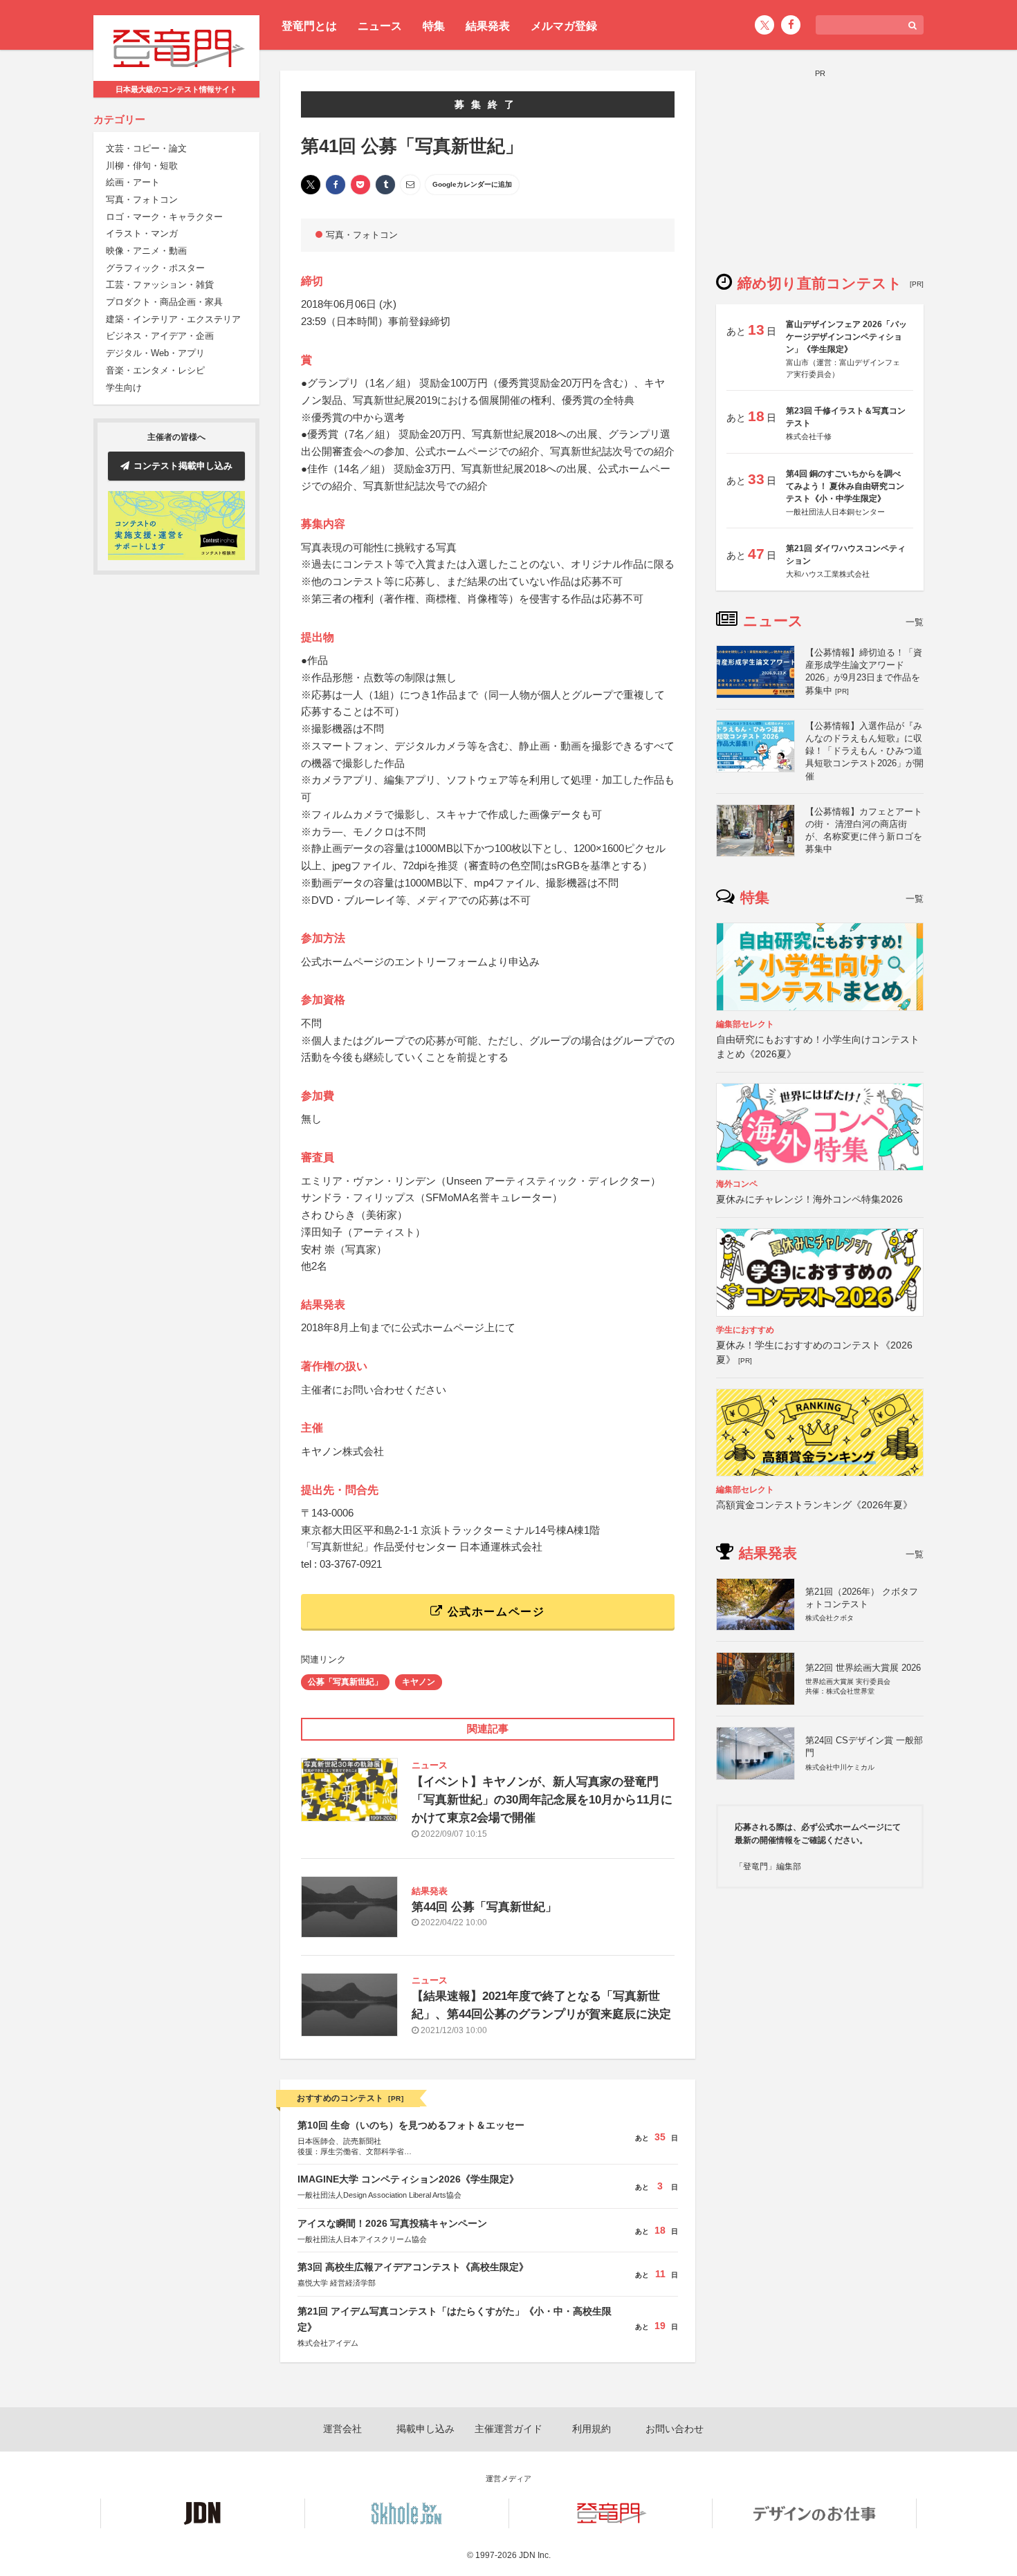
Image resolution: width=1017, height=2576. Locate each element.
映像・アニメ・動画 (146, 251)
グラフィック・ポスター (155, 269)
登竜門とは (309, 26)
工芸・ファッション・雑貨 (160, 285)
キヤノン (419, 1682)
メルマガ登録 (564, 26)
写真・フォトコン (142, 200)
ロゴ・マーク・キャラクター (164, 217)
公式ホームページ (494, 1612)
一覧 (915, 622)
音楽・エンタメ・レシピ (155, 371)
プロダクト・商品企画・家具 (164, 303)
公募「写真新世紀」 (345, 1682)
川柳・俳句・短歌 (142, 166)
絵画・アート (133, 183)
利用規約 (592, 2429)
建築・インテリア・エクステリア (173, 320)
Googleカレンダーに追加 (472, 184)
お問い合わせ (675, 2429)
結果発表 (488, 26)
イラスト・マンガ (142, 234)
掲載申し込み (425, 2429)
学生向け (124, 388)
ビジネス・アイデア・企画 (160, 336)
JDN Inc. (535, 2555)
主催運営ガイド (508, 2429)
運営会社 (342, 2429)
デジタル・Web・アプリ (155, 354)
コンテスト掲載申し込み (183, 466)
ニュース (380, 26)
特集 (434, 26)
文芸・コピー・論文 (146, 149)
